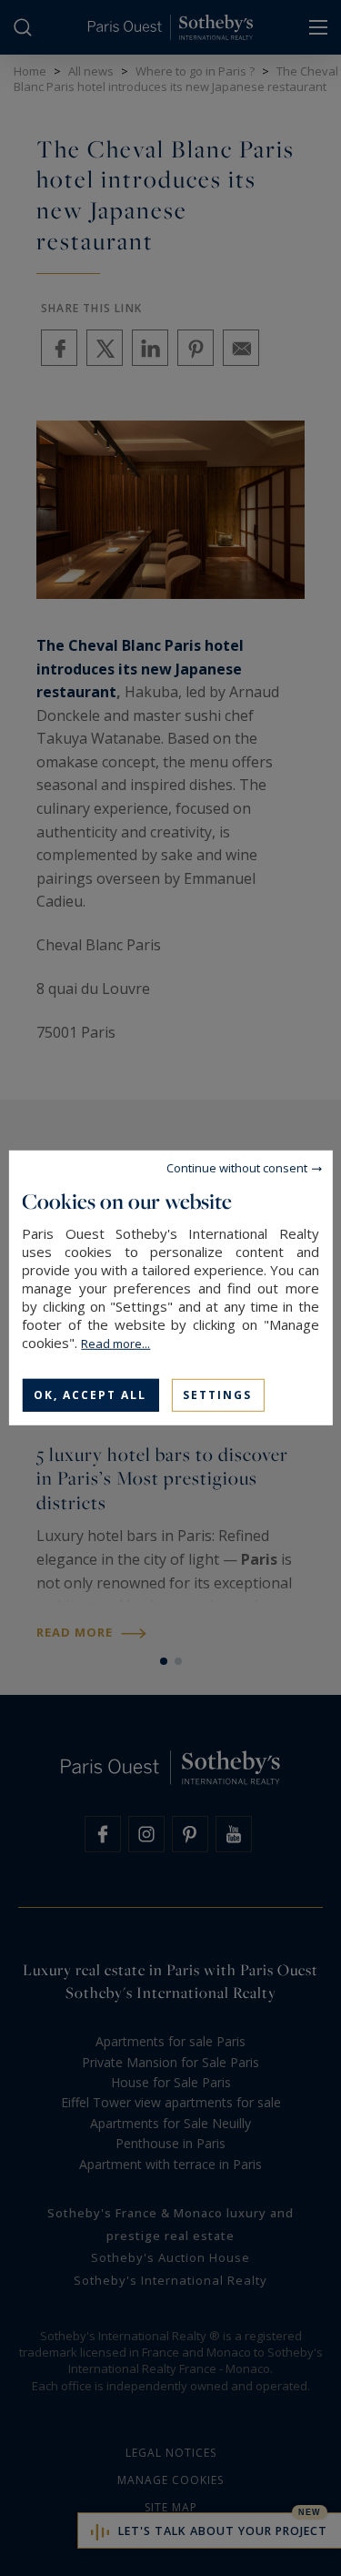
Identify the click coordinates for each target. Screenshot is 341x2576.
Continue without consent (237, 1168)
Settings (217, 1395)
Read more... (115, 1344)
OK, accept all (90, 1395)
